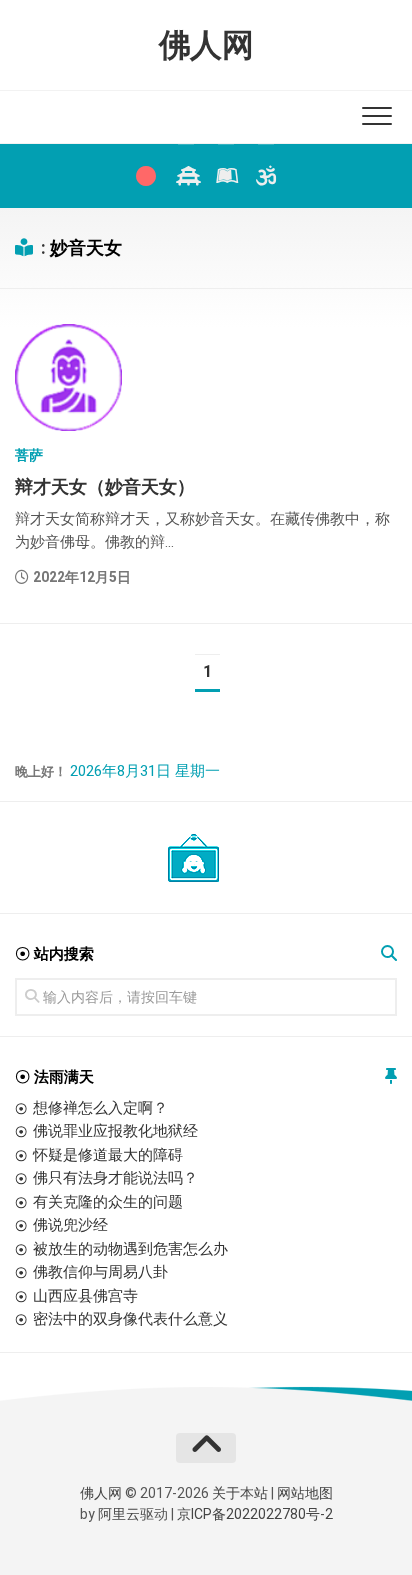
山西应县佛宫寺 (85, 1296)
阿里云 (119, 1514)
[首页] (146, 176)
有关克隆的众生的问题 (108, 1202)
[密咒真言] (266, 176)
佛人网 (206, 45)
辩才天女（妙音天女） (105, 486)
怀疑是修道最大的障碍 (108, 1155)
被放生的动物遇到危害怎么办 (130, 1249)
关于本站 (240, 1493)
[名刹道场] (186, 176)
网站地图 (305, 1493)
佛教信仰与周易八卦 (100, 1272)
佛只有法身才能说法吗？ (115, 1178)
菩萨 (29, 455)
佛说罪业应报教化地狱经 (115, 1131)
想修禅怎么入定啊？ (100, 1108)
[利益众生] (226, 176)
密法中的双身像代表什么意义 (130, 1319)
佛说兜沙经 (70, 1225)
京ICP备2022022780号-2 (255, 1514)
